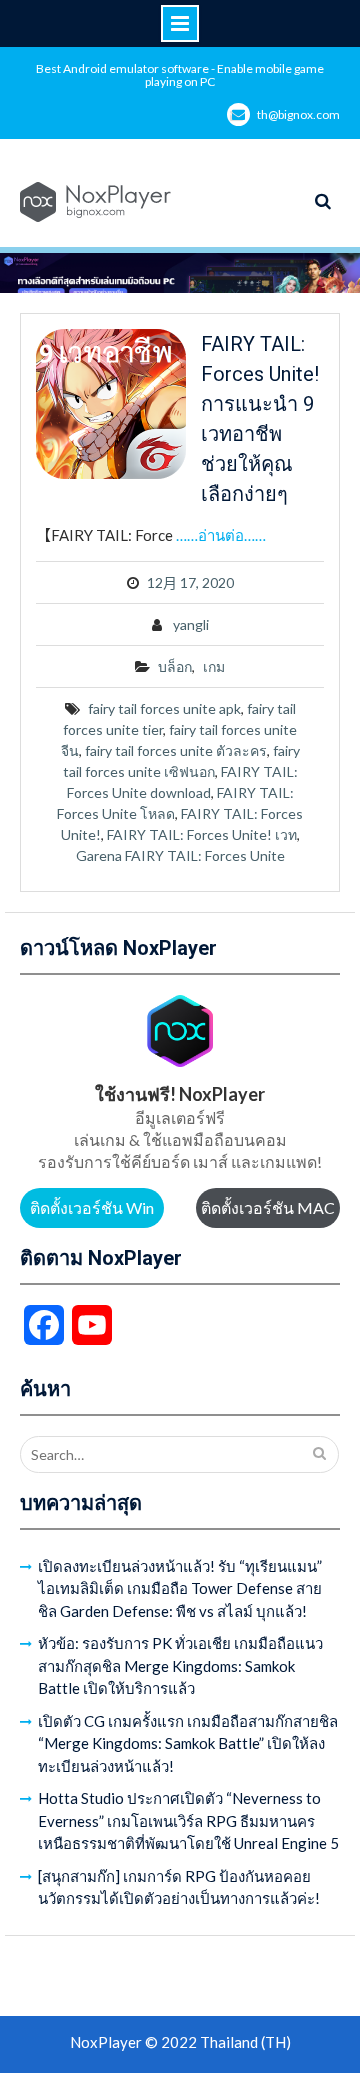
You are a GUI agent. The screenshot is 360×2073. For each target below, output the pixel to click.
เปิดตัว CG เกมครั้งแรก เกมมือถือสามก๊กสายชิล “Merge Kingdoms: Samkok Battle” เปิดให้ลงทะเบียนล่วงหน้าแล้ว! (188, 1743)
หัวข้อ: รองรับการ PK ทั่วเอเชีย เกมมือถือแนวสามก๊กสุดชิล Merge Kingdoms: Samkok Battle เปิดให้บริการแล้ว (180, 1665)
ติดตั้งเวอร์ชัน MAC (268, 1207)
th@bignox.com (298, 114)
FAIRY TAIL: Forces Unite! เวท (202, 834)
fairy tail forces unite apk (164, 708)
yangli (191, 624)
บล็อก (175, 666)
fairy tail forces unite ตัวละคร (176, 750)
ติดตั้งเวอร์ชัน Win (92, 1207)
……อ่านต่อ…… (221, 535)
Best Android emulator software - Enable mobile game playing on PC (180, 75)
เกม (214, 666)
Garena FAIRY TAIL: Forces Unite (180, 855)
